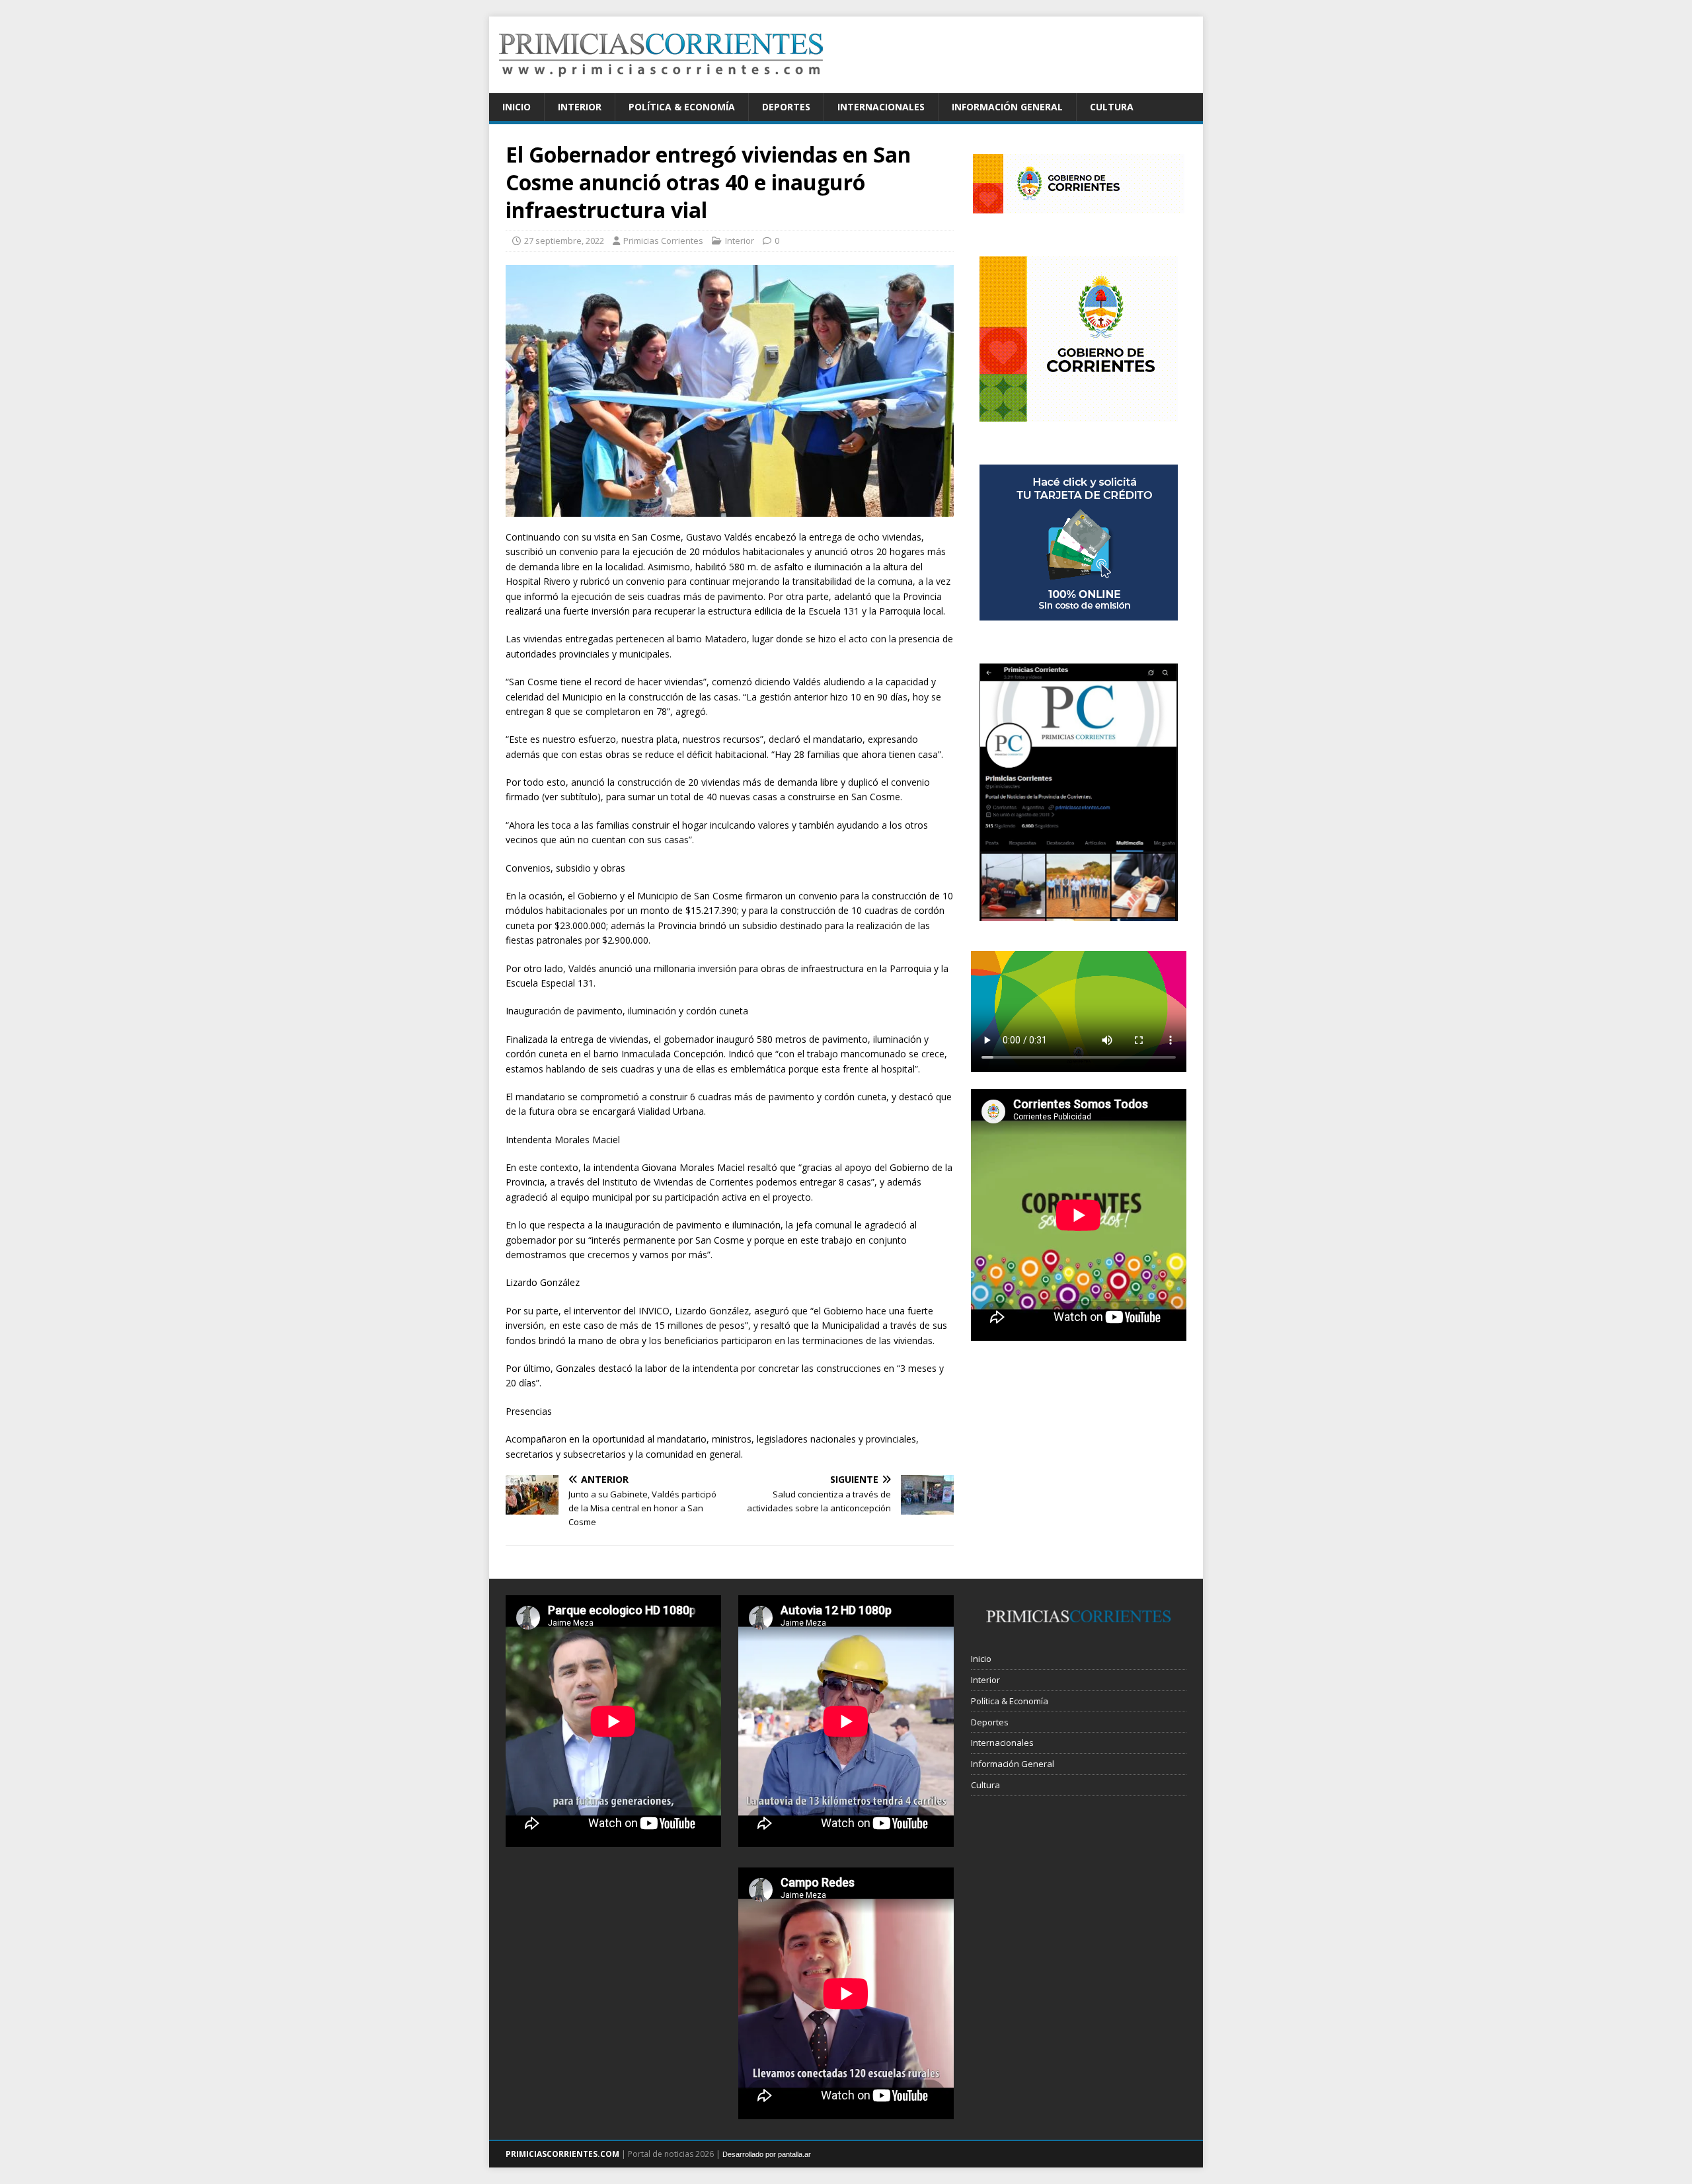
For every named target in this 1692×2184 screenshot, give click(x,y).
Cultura (1112, 107)
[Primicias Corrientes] (661, 86)
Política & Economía (682, 107)
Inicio (517, 107)
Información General (1007, 107)
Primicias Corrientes (663, 241)
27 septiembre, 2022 (564, 241)
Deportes (786, 107)
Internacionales (881, 107)
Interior (580, 107)
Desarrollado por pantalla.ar (767, 2154)
